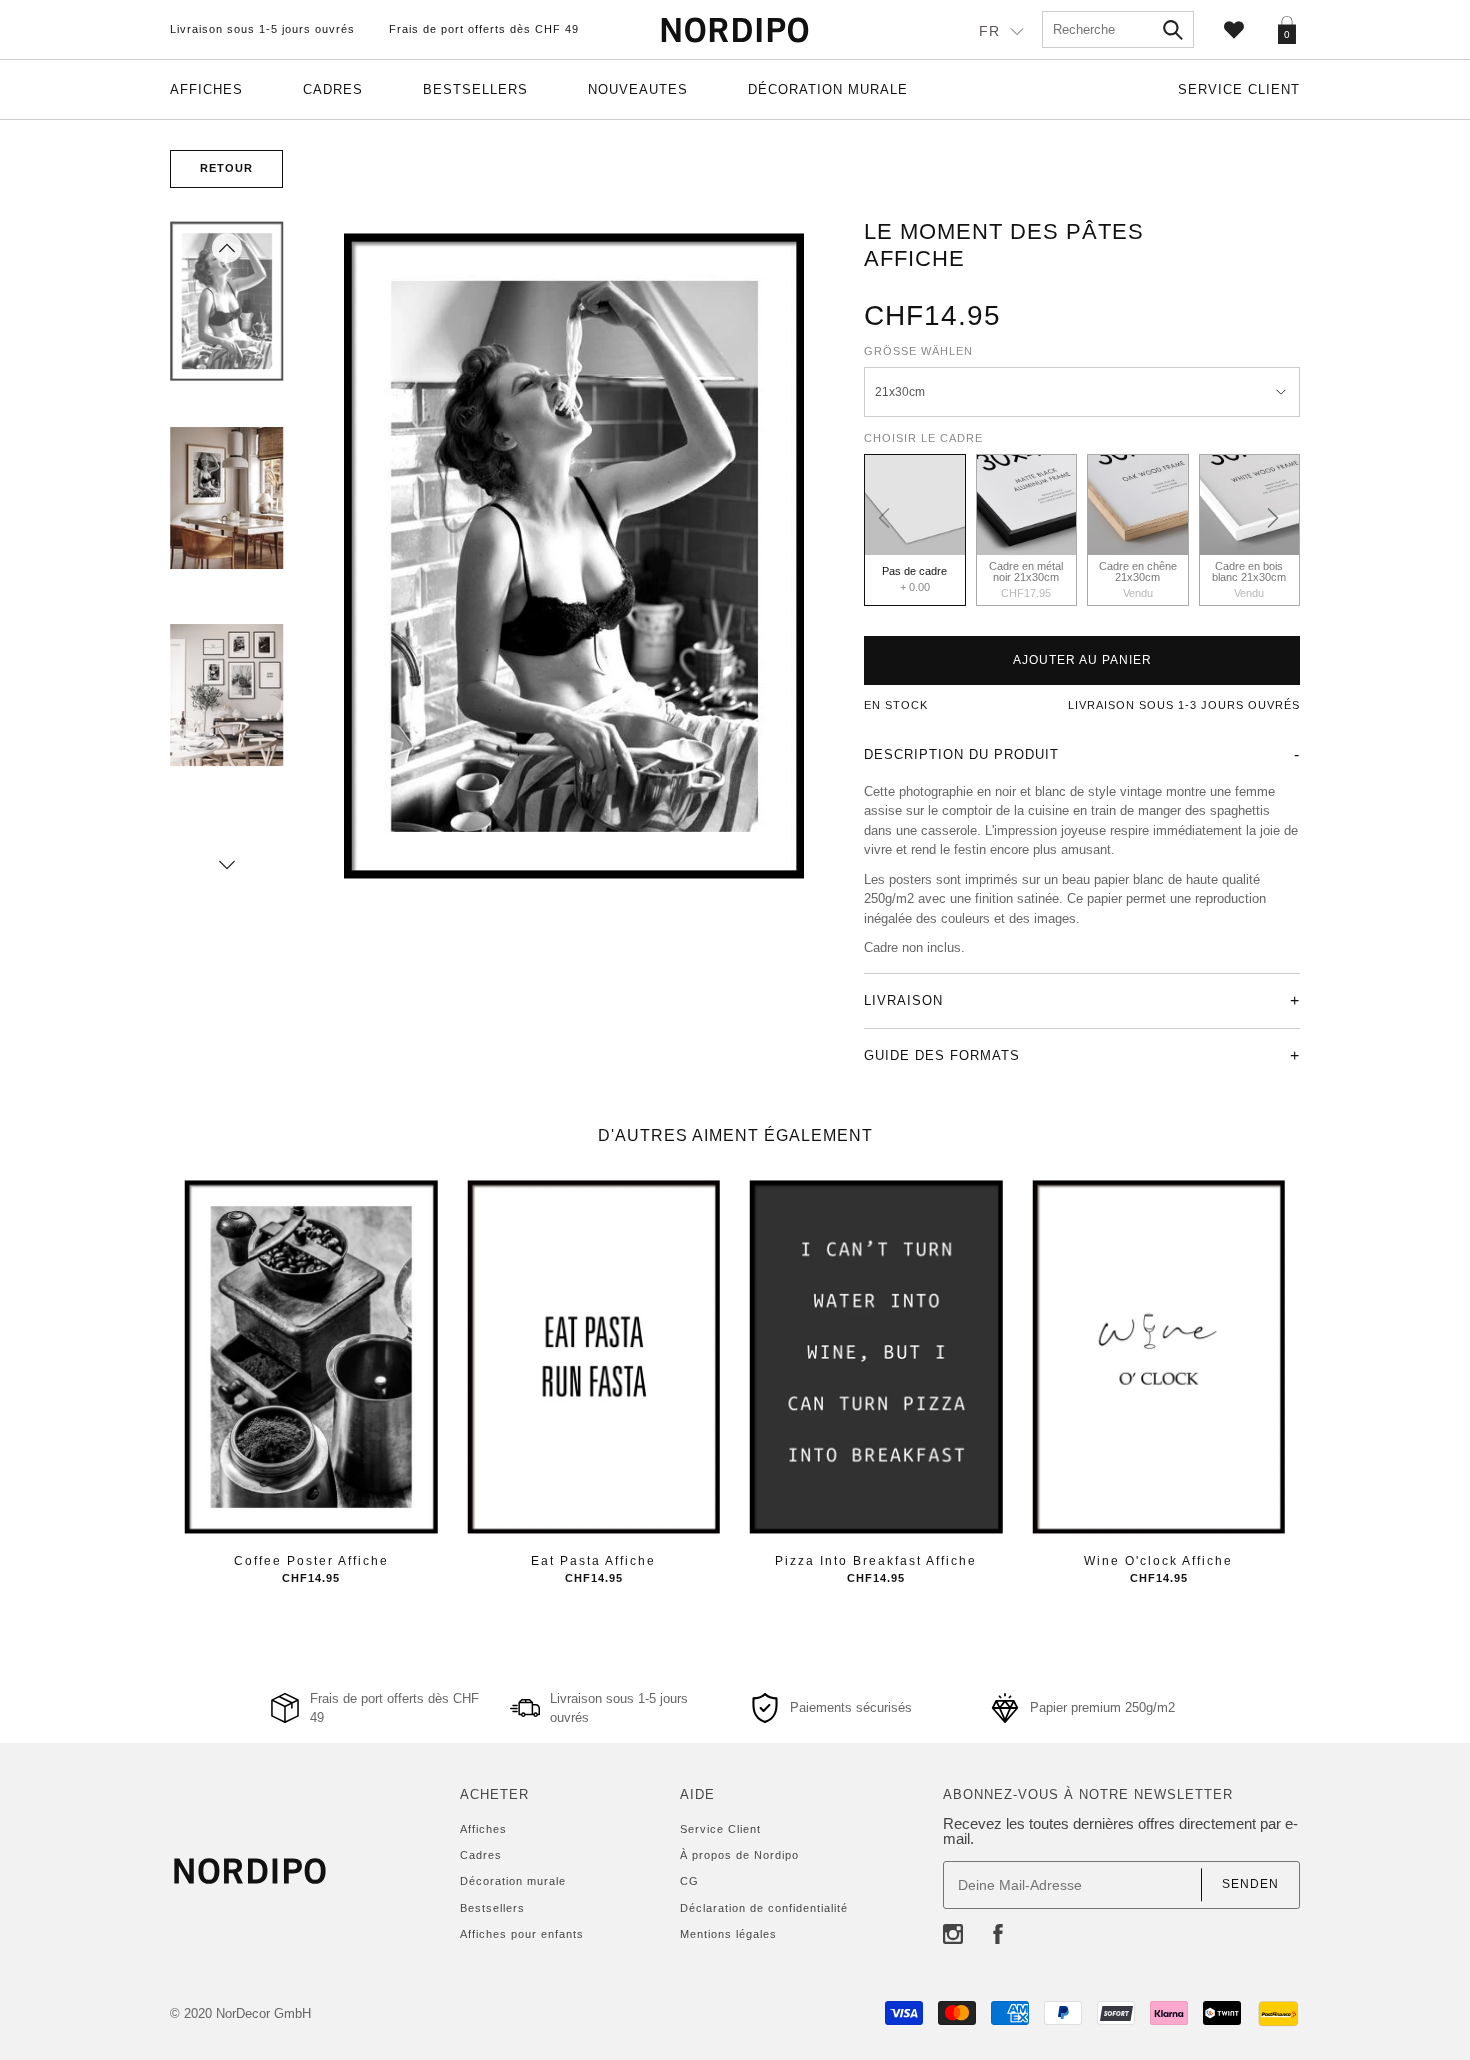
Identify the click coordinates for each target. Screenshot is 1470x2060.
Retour (226, 168)
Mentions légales (728, 1934)
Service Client (1239, 89)
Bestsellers (475, 89)
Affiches (206, 89)
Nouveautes (638, 89)
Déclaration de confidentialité (764, 1908)
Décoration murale (828, 89)
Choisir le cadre (923, 438)
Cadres (333, 89)
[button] (227, 248)
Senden (1250, 1884)
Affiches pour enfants (522, 1934)
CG (689, 1881)
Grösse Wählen (918, 351)
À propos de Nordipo (739, 1855)
